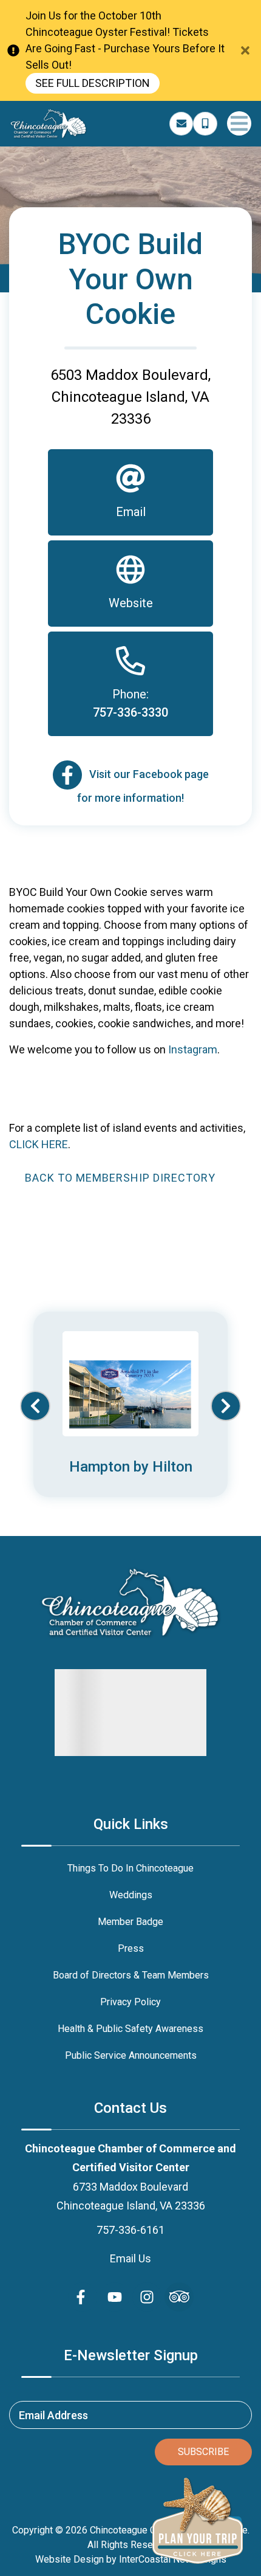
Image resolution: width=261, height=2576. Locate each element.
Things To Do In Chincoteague (130, 1868)
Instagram (193, 1049)
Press (131, 1948)
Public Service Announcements (131, 2055)
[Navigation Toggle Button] (239, 123)
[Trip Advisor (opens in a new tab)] (179, 2297)
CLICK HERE (39, 1144)
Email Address (53, 2415)
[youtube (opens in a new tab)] (115, 2297)
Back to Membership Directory (120, 1178)
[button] (35, 1406)
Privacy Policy (130, 2002)
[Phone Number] (205, 124)
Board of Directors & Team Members (131, 1975)
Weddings (131, 1895)
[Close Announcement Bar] (245, 50)
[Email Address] (181, 124)
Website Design (69, 2559)
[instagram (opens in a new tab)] (147, 2297)
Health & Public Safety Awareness (130, 2029)
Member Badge (130, 1922)
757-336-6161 (130, 2230)
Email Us (130, 2258)
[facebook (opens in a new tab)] (83, 2297)
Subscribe (203, 2452)
